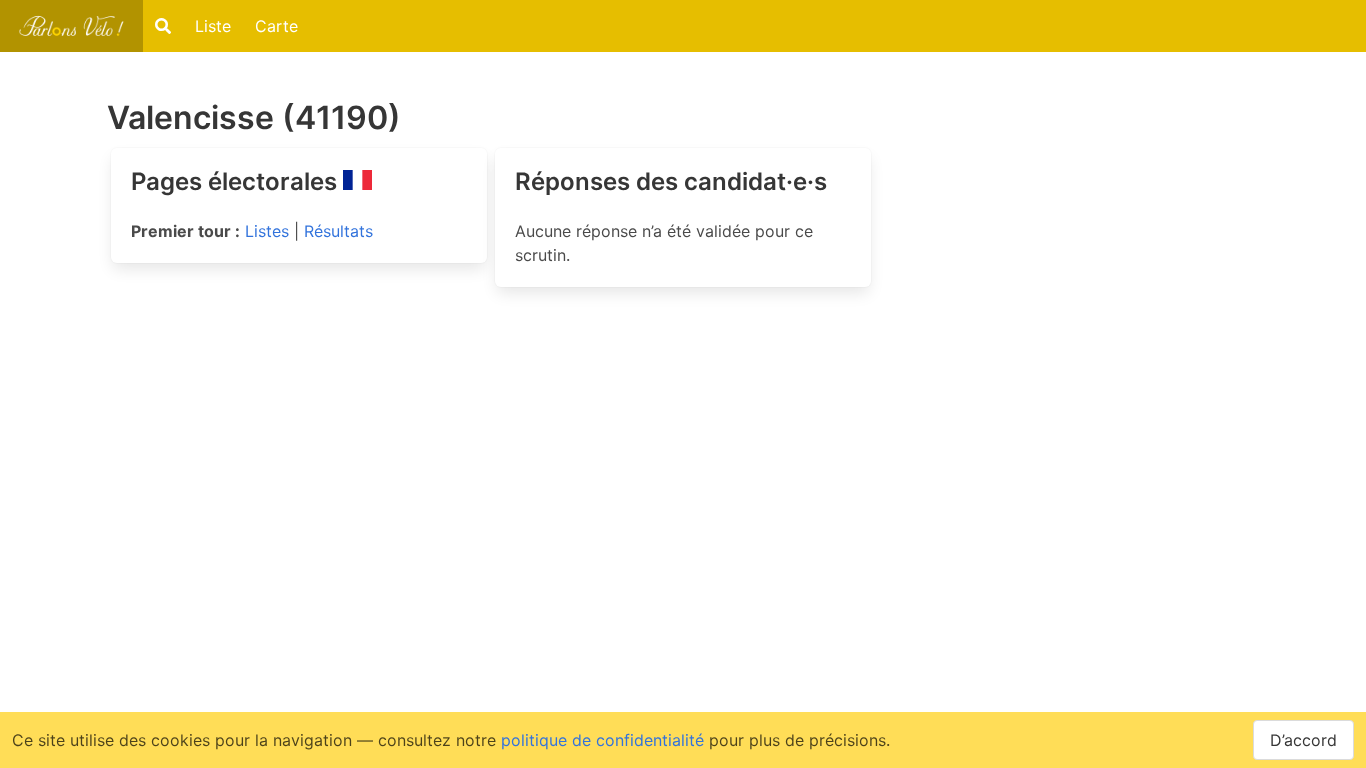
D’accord (1303, 740)
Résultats (338, 231)
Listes (267, 231)
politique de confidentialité (602, 740)
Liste (213, 26)
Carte (276, 26)
